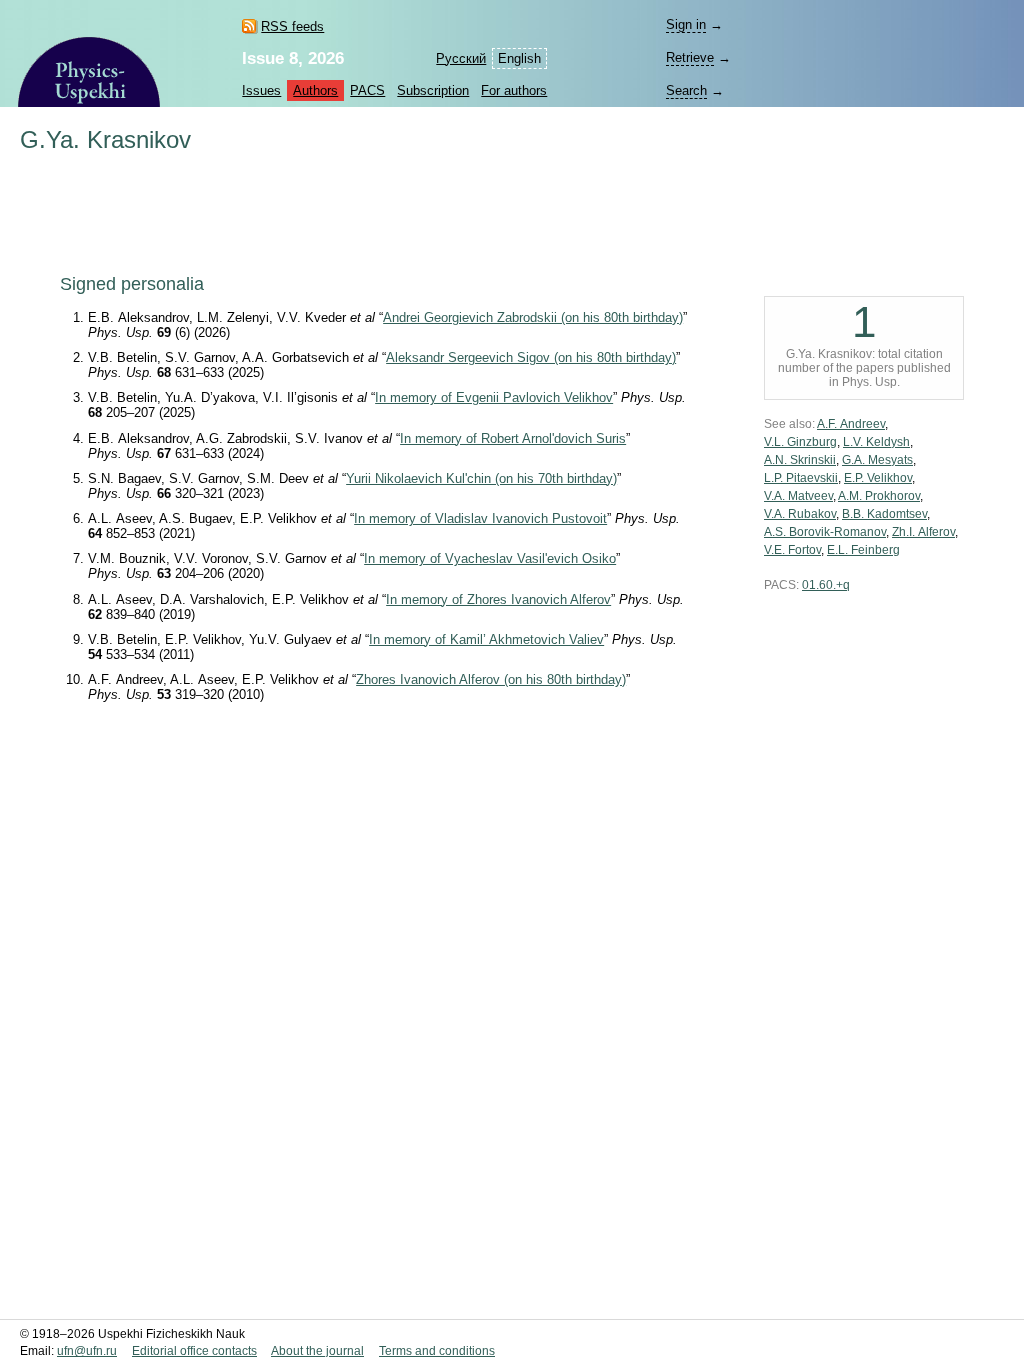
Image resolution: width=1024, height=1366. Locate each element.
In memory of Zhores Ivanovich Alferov (498, 599)
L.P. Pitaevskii (801, 478)
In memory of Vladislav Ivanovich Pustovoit (480, 518)
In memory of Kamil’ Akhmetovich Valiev (486, 639)
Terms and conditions (437, 1351)
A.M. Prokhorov (879, 496)
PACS (367, 90)
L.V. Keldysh (876, 442)
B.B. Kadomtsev (884, 514)
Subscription (433, 90)
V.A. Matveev (798, 496)
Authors (315, 90)
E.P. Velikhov (878, 478)
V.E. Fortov (792, 550)
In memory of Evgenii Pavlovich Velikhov (494, 397)
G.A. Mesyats (877, 460)
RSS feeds (292, 26)
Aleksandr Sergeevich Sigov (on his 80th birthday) (531, 357)
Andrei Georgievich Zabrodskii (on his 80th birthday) (533, 317)
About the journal (317, 1351)
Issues (261, 90)
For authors (514, 90)
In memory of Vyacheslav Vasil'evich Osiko (490, 558)
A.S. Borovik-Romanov (825, 532)
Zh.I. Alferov (923, 532)
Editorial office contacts (194, 1351)
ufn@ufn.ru (87, 1351)
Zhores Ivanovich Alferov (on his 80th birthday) (491, 679)
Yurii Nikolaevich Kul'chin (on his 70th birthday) (481, 478)
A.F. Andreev (851, 424)
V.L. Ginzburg (800, 442)
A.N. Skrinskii (800, 460)
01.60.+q (826, 585)
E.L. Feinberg (863, 550)
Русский (461, 58)
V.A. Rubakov (800, 514)
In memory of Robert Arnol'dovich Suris (513, 438)
